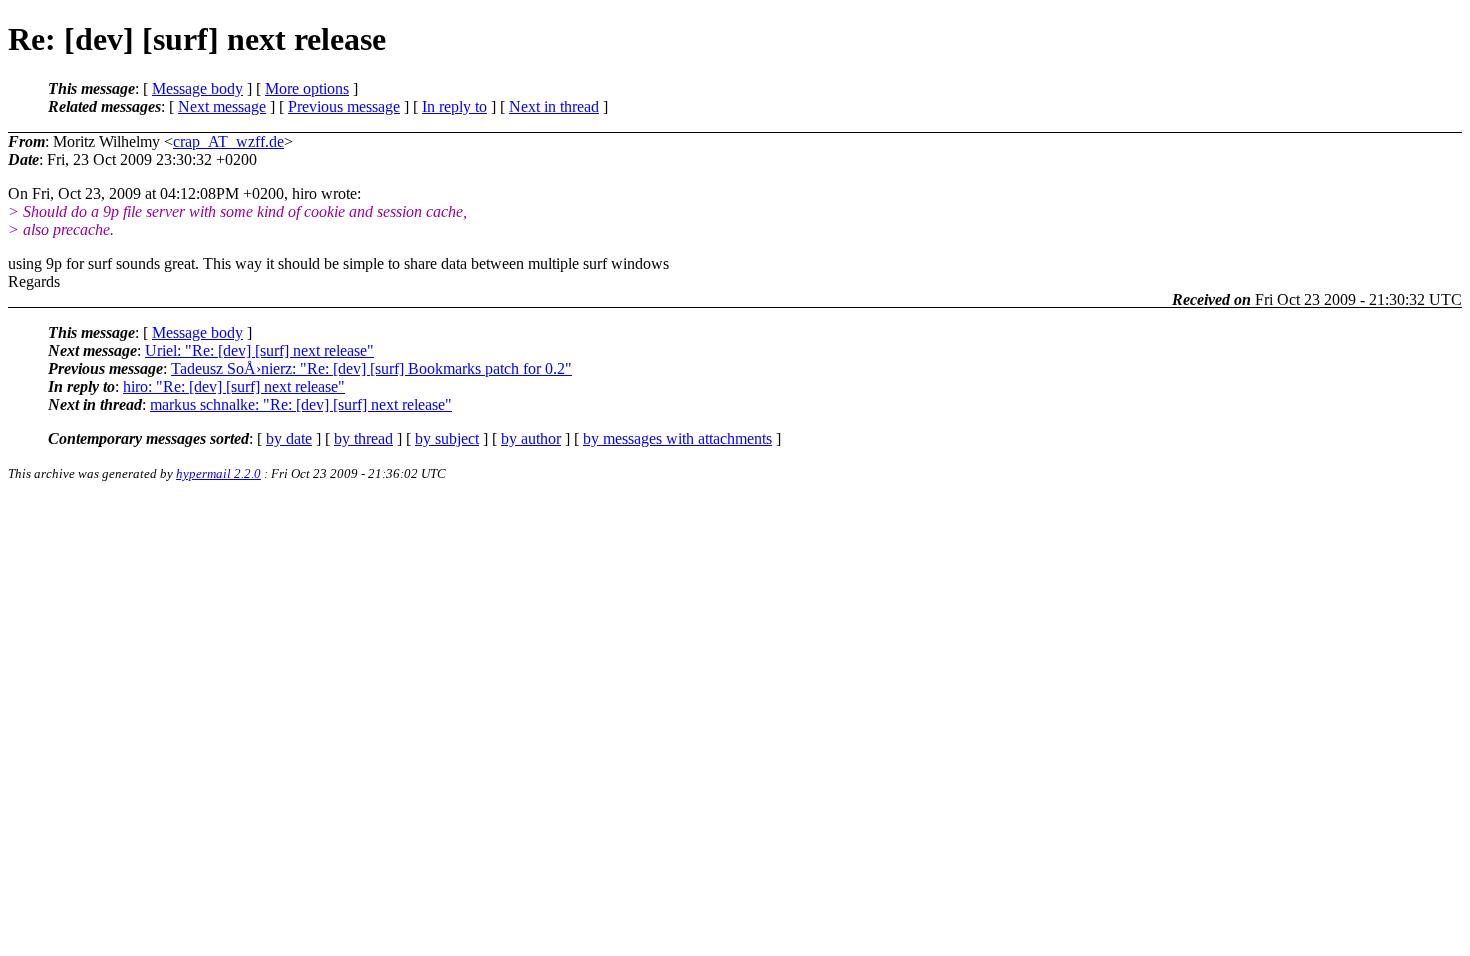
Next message (222, 106)
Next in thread (554, 106)
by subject (447, 438)
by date (289, 438)
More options (307, 88)
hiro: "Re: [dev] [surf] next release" (234, 386)
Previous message (344, 106)
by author (531, 438)
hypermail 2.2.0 (218, 473)
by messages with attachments (677, 438)
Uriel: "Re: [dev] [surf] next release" (259, 350)
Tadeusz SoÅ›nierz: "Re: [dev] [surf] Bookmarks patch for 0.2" (371, 368)
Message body (197, 88)
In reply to (454, 106)
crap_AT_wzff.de (228, 141)
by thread (363, 438)
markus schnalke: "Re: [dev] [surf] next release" (301, 404)
